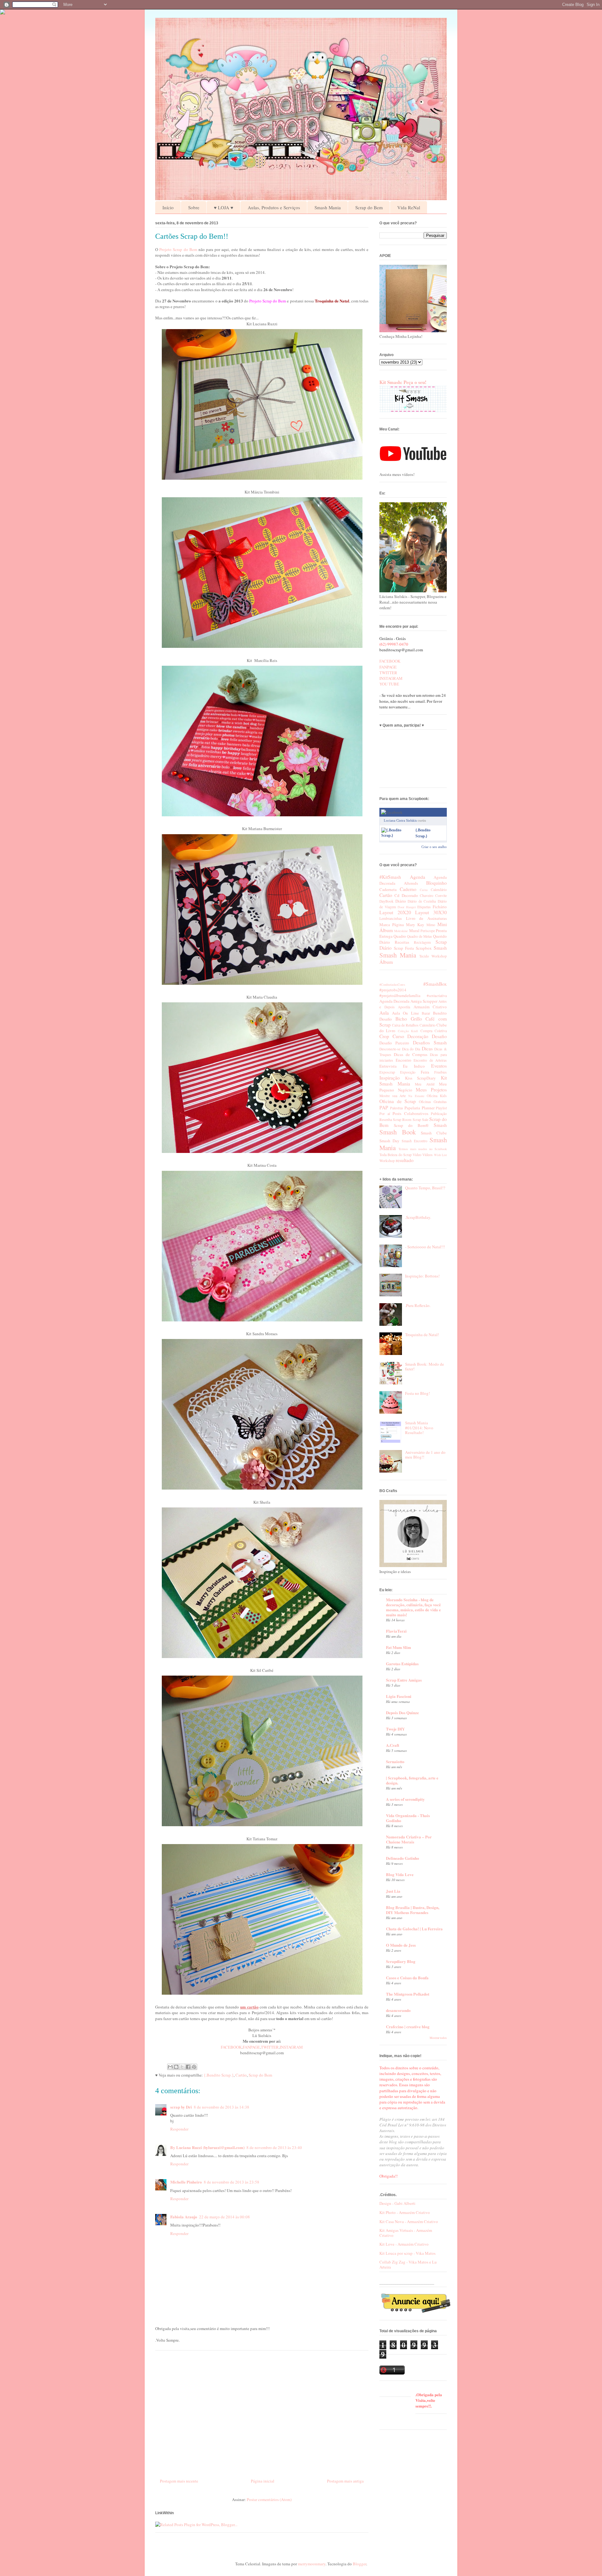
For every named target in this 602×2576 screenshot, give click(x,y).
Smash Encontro (415, 1141)
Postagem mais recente (179, 2481)
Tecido (424, 956)
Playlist (441, 1108)
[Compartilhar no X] (182, 2067)
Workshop (439, 956)
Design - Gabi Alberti (397, 2203)
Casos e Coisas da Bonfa (407, 1978)
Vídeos (428, 1155)
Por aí (385, 1114)
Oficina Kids (437, 1096)
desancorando (398, 2010)
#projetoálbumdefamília (400, 995)
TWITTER (270, 2047)
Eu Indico (414, 1066)
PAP (384, 1107)
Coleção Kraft (408, 1031)
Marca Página (392, 925)
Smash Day (389, 1141)
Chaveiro (427, 896)
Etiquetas (424, 907)
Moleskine (401, 931)
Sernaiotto (395, 1761)
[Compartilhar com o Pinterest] (194, 2067)
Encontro (404, 1060)
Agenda (417, 877)
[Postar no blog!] (176, 2067)
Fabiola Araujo (184, 2217)
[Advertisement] (262, 2412)
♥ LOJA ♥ (224, 207)
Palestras (397, 1108)
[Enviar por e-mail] (170, 2067)
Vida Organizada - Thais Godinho (408, 1818)
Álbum (386, 962)
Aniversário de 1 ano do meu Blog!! (425, 1455)
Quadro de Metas (420, 936)
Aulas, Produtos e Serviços (274, 207)
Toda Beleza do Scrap (396, 1155)
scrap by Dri (181, 2107)
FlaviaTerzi (396, 1631)
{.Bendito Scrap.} (219, 2075)
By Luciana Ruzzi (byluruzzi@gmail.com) (207, 2147)
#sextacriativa (437, 996)
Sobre (194, 207)
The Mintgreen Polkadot (408, 1994)
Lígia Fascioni (399, 1696)
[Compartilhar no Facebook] (188, 2067)
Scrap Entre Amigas (404, 1680)
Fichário (440, 907)
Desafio (439, 1036)
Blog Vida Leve (400, 1874)
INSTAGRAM (291, 2047)
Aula (384, 1013)
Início (168, 207)
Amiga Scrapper (424, 1001)
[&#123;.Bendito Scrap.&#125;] (397, 835)
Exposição (408, 1072)
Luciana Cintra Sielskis (400, 820)
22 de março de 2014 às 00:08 (224, 2217)
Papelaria (412, 1108)
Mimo (431, 925)
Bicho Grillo (409, 1019)
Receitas (402, 942)
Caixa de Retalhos (405, 1025)
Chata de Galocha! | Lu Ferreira (414, 1929)
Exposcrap (387, 1072)
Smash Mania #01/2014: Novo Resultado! (419, 1428)
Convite (441, 896)
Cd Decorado (406, 895)
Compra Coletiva (434, 1031)
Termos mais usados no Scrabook (423, 1149)
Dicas (427, 1048)
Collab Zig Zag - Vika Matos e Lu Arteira (408, 2264)
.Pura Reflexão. (418, 1305)
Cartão (241, 2075)
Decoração (418, 1036)
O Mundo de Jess (401, 1945)
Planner (428, 1108)
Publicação (439, 1114)
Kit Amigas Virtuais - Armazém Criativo (406, 2233)
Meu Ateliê (425, 1084)
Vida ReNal (409, 207)
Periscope (428, 931)
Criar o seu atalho (434, 847)
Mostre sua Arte (393, 1096)
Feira (425, 1072)
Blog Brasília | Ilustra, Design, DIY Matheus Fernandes (413, 1910)
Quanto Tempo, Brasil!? (425, 1188)
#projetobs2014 (393, 990)
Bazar (426, 1013)
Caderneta (388, 889)
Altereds (411, 883)
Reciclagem (422, 942)
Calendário (439, 890)
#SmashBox (435, 984)
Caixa (424, 890)
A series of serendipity (405, 1799)
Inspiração (390, 1078)
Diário (401, 901)
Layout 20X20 (395, 912)
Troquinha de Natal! (422, 1335)
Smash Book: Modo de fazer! (425, 1367)
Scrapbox (424, 948)
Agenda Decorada (394, 1001)
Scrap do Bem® (411, 1125)
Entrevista (388, 1066)
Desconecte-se (390, 1049)
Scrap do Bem (369, 207)
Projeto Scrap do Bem (178, 249)
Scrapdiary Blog (401, 1961)
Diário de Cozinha (422, 901)
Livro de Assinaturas (426, 918)
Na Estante (416, 1096)
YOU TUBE (389, 684)
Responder (179, 2129)
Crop (384, 1036)
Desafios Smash (430, 1043)
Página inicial (263, 2481)
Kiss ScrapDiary (421, 1078)
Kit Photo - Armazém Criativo (405, 2212)
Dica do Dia (411, 1049)
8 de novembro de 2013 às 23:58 (232, 2182)
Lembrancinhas (391, 918)
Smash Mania (328, 207)
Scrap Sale (420, 1120)
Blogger (359, 2564)
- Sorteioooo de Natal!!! (425, 1247)
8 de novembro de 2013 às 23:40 (274, 2147)
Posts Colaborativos (410, 1113)
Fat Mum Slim (399, 1647)
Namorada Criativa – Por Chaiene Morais (409, 1839)
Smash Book (398, 1132)
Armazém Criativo (430, 1007)
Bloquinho (436, 883)
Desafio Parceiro (394, 1043)
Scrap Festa (404, 948)
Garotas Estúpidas (402, 1664)
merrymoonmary (312, 2564)
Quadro (400, 936)
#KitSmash (390, 877)
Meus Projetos (431, 1090)
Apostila (404, 1007)
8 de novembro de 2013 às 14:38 (222, 2107)
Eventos (439, 1066)
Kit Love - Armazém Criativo (404, 2244)
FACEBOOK (231, 2047)
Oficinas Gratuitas (433, 1102)
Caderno (408, 889)
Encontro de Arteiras (430, 1060)
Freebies (441, 1072)
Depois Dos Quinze (402, 1712)
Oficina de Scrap (398, 1101)
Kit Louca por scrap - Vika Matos (407, 2253)
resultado (405, 1160)
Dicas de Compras (411, 1054)
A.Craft (393, 1745)
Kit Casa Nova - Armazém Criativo (409, 2221)
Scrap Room (402, 1120)
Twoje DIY (395, 1729)
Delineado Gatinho (403, 1858)
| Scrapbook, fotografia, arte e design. (412, 1780)
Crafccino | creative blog (408, 2027)
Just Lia (393, 1891)
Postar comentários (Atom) (269, 2499)
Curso (398, 1036)
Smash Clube (434, 1133)
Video (417, 1155)
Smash (440, 948)
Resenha (386, 1120)
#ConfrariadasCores (392, 984)
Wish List (440, 1155)
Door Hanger (407, 907)
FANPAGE (251, 2047)
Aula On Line (405, 1013)
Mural (414, 931)
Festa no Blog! (417, 1393)
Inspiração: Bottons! (422, 1276)
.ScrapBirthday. (418, 1217)
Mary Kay (415, 925)
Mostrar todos (438, 2038)
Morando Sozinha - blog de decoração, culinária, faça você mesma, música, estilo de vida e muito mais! (413, 1607)
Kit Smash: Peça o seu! (403, 382)
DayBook (386, 901)
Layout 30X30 (431, 912)
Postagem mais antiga (345, 2481)
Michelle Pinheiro (186, 2182)
